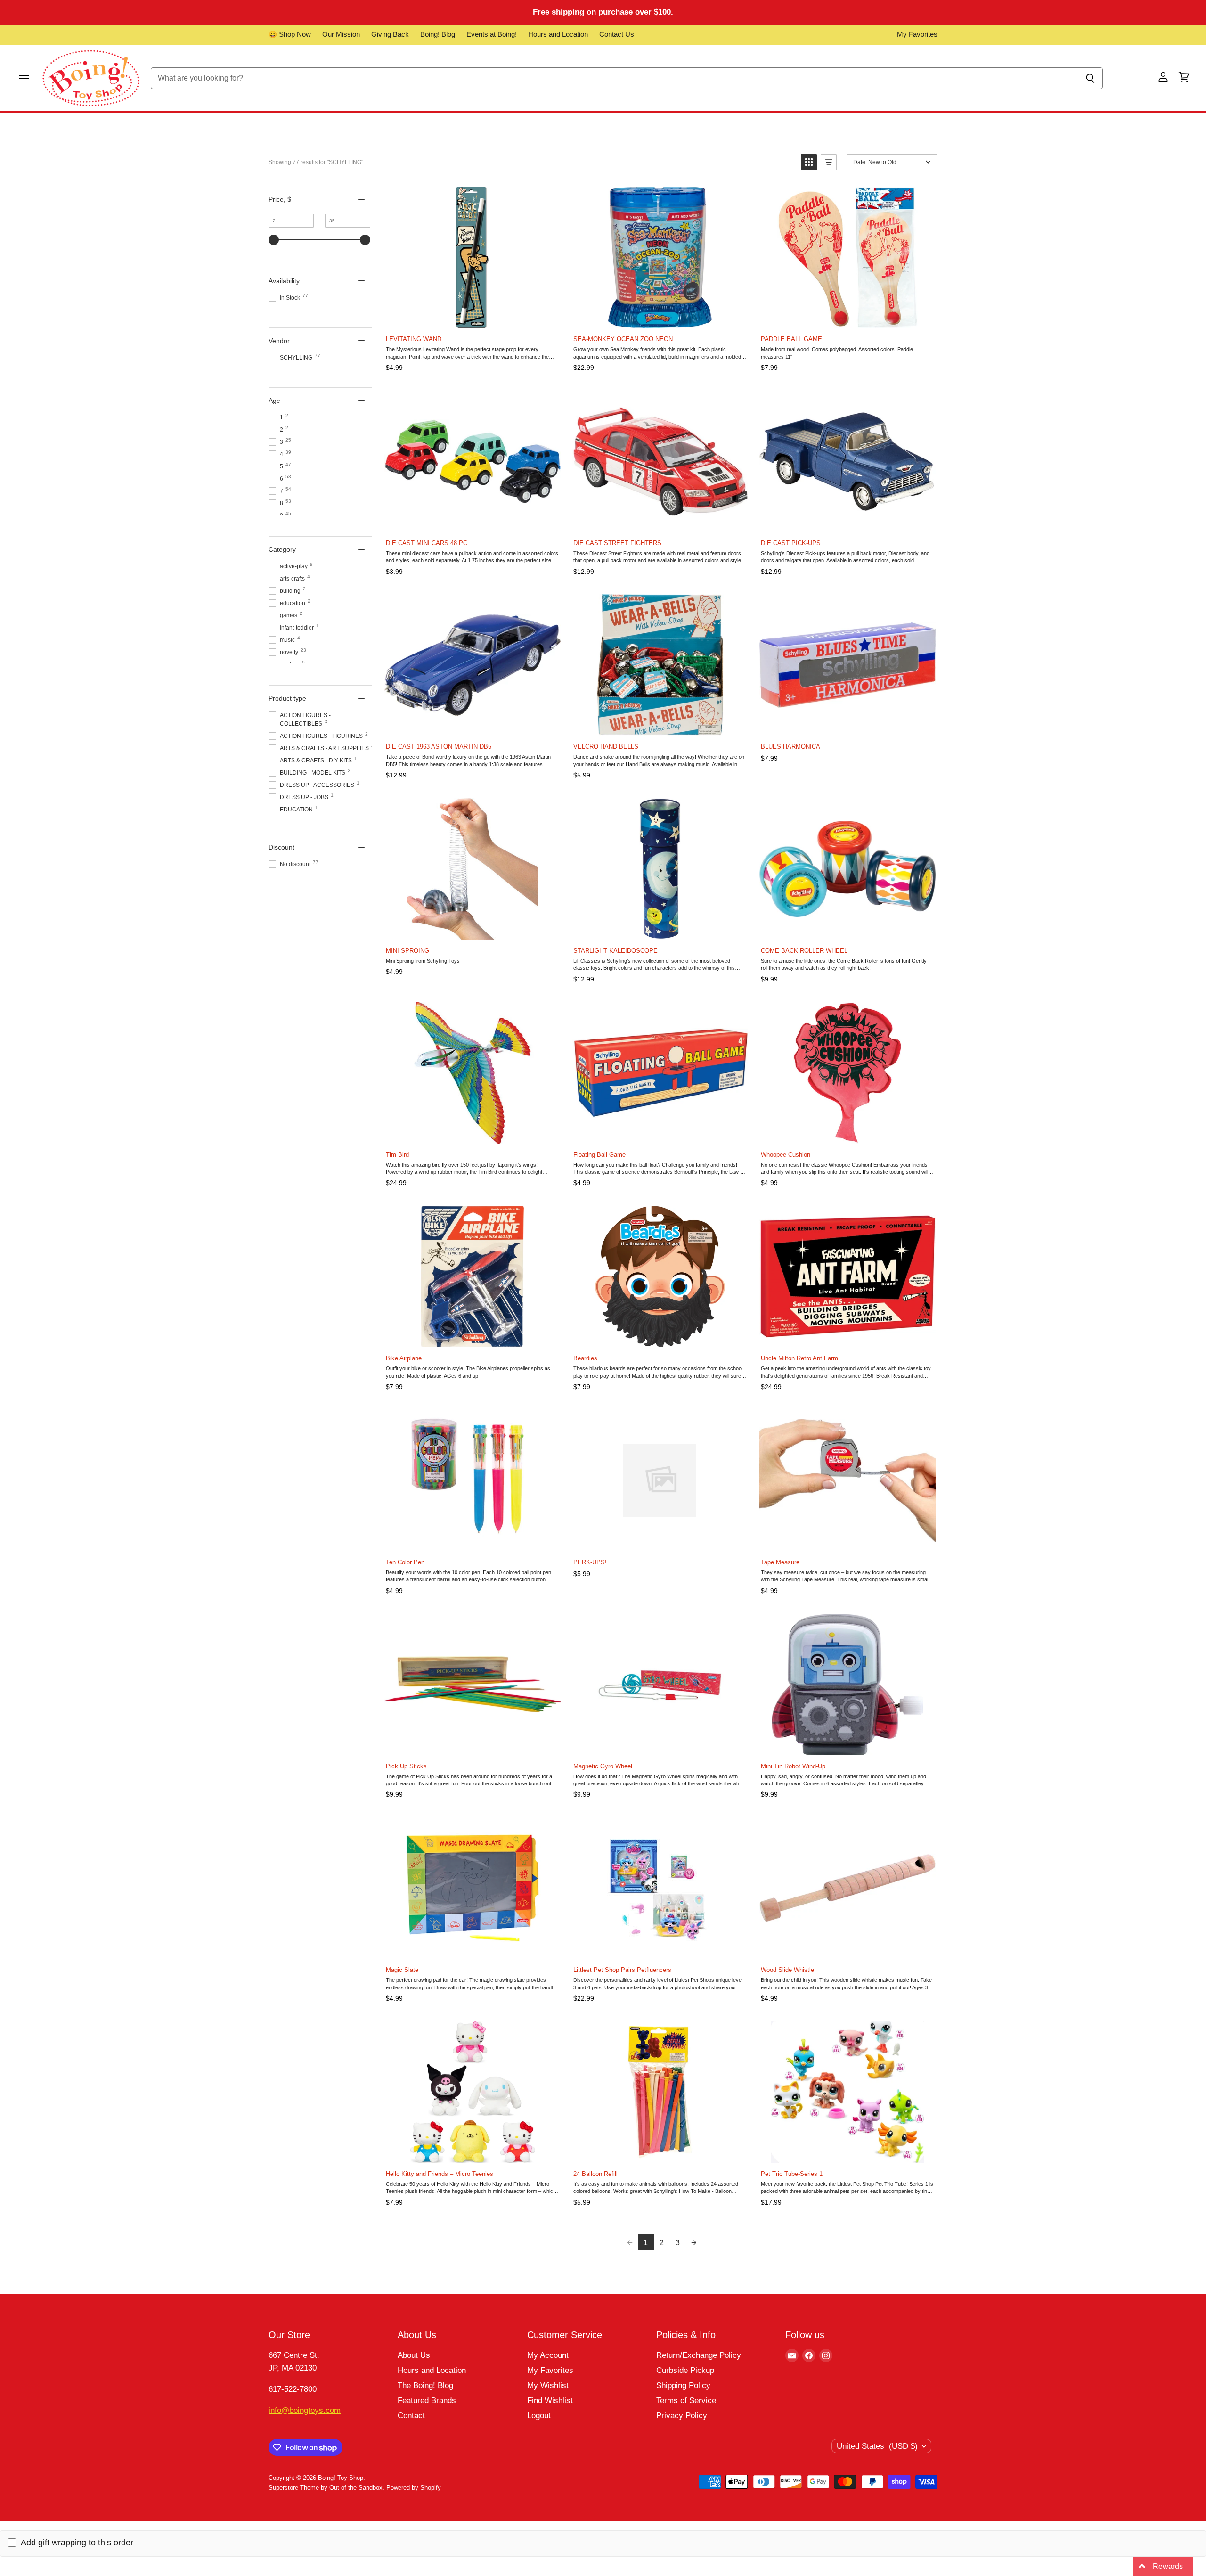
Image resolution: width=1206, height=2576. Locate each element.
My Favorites (917, 34)
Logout (539, 2416)
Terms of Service (686, 2400)
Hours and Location (558, 34)
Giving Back (390, 34)
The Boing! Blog (425, 2385)
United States (877, 2446)
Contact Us (617, 34)
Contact (411, 2416)
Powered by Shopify (414, 2488)
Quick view (551, 196)
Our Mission (341, 34)
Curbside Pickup (685, 2370)
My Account (548, 2355)
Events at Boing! (492, 34)
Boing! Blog (438, 34)
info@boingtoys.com (305, 2410)
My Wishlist (548, 2385)
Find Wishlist (550, 2400)
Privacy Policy (682, 2416)
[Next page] (694, 2242)
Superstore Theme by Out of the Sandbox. (326, 2488)
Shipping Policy (683, 2385)
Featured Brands (427, 2400)
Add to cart (472, 318)
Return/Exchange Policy (699, 2355)
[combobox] (614, 78)
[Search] (1090, 78)
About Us (414, 2355)
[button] (809, 162)
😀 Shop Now (290, 34)
